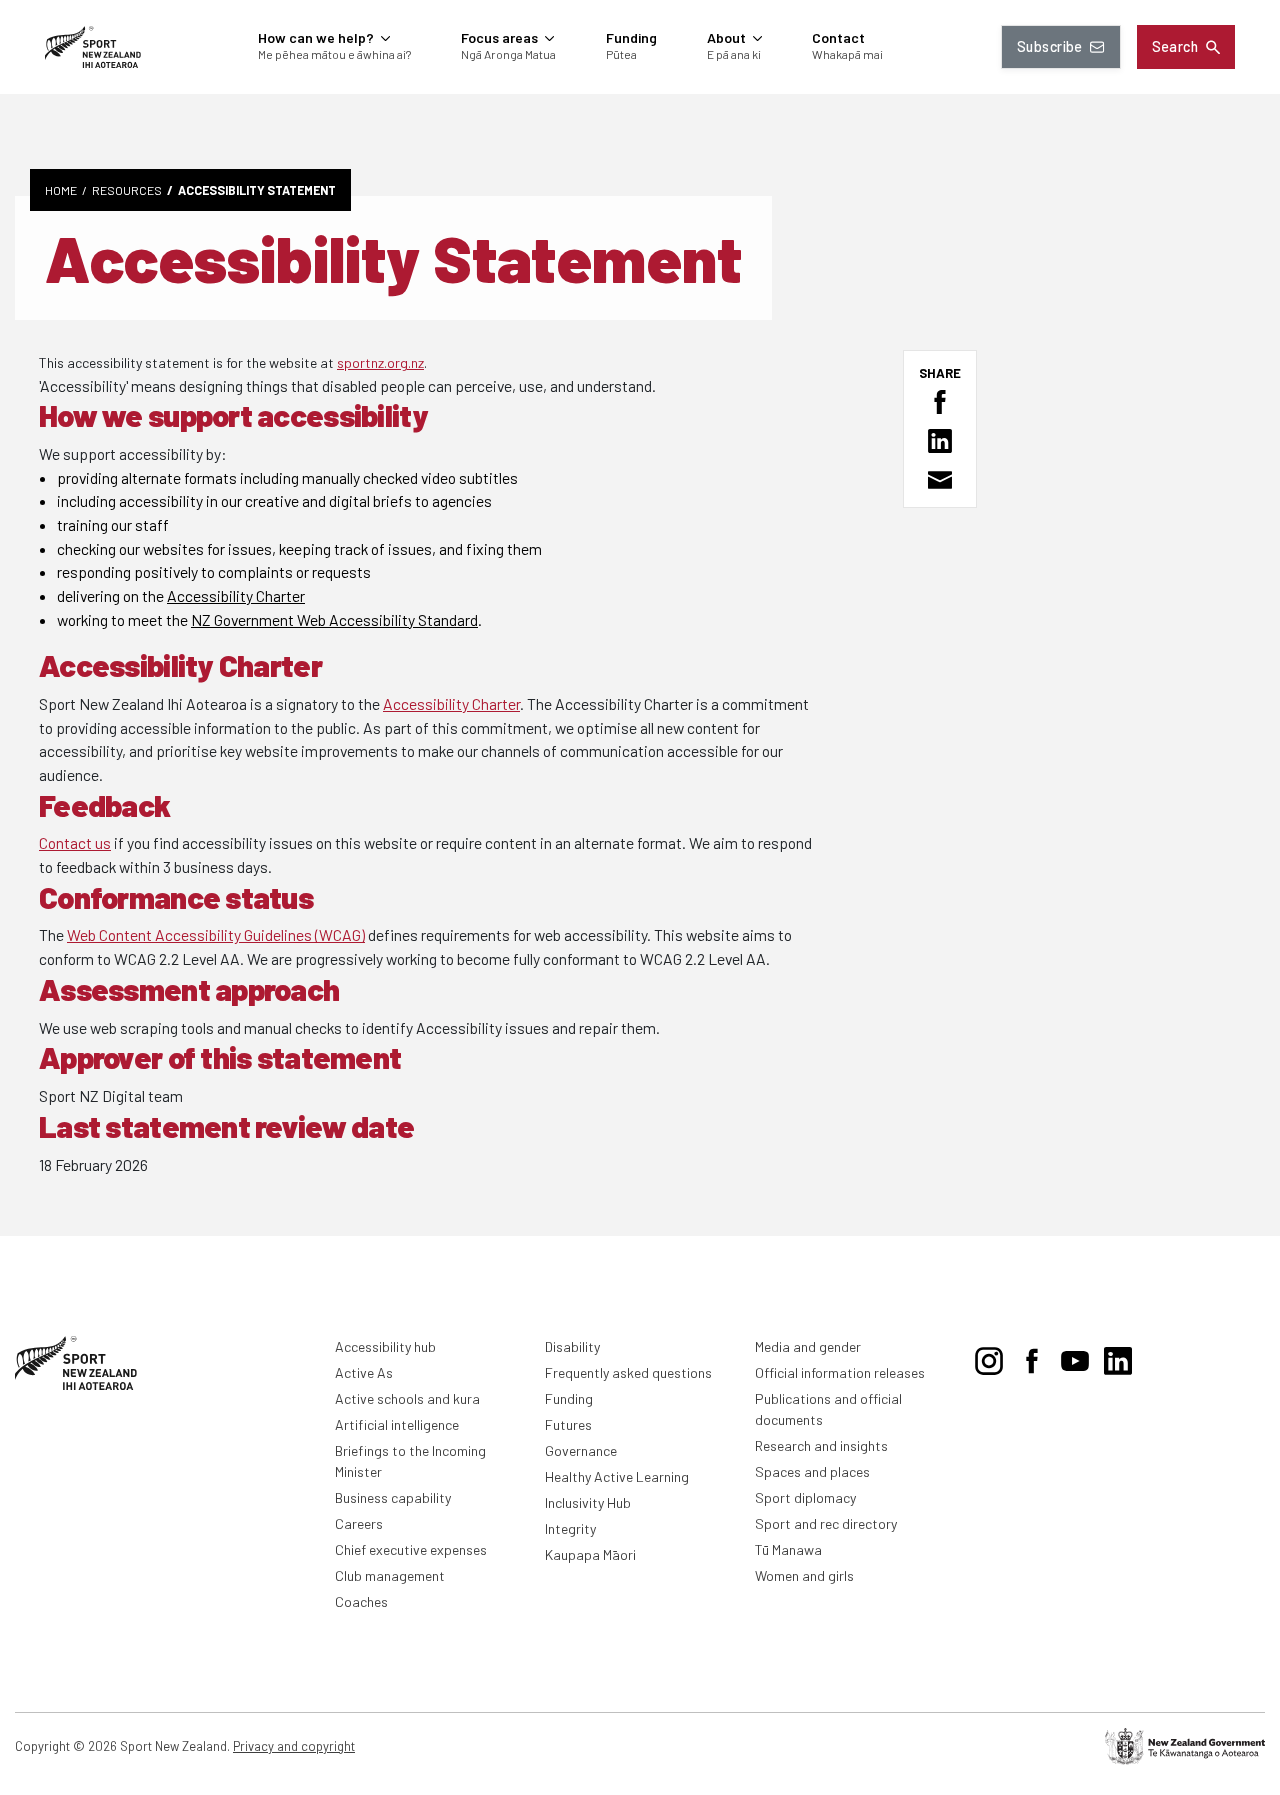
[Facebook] (1032, 1357)
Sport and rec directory (826, 1523)
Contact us (75, 842)
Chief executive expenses (411, 1549)
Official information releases (840, 1372)
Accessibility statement (257, 190)
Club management (390, 1575)
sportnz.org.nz (380, 362)
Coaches (361, 1601)
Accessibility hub (385, 1346)
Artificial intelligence (397, 1424)
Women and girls (804, 1575)
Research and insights (821, 1445)
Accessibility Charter (236, 595)
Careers (359, 1523)
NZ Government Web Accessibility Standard (334, 619)
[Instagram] (989, 1357)
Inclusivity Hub (588, 1502)
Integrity (570, 1528)
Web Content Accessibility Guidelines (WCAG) (216, 934)
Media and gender (808, 1346)
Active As (364, 1372)
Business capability (393, 1497)
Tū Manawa (788, 1549)
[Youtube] (1075, 1357)
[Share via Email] (940, 480)
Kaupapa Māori (590, 1554)
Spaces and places (812, 1471)
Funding (569, 1398)
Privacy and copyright (294, 1746)
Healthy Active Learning (617, 1476)
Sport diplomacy (805, 1497)
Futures (568, 1424)
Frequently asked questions (628, 1372)
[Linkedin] (1118, 1357)
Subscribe (1050, 46)
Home (61, 190)
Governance (581, 1450)
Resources (127, 190)
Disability (572, 1346)
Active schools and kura (407, 1398)
